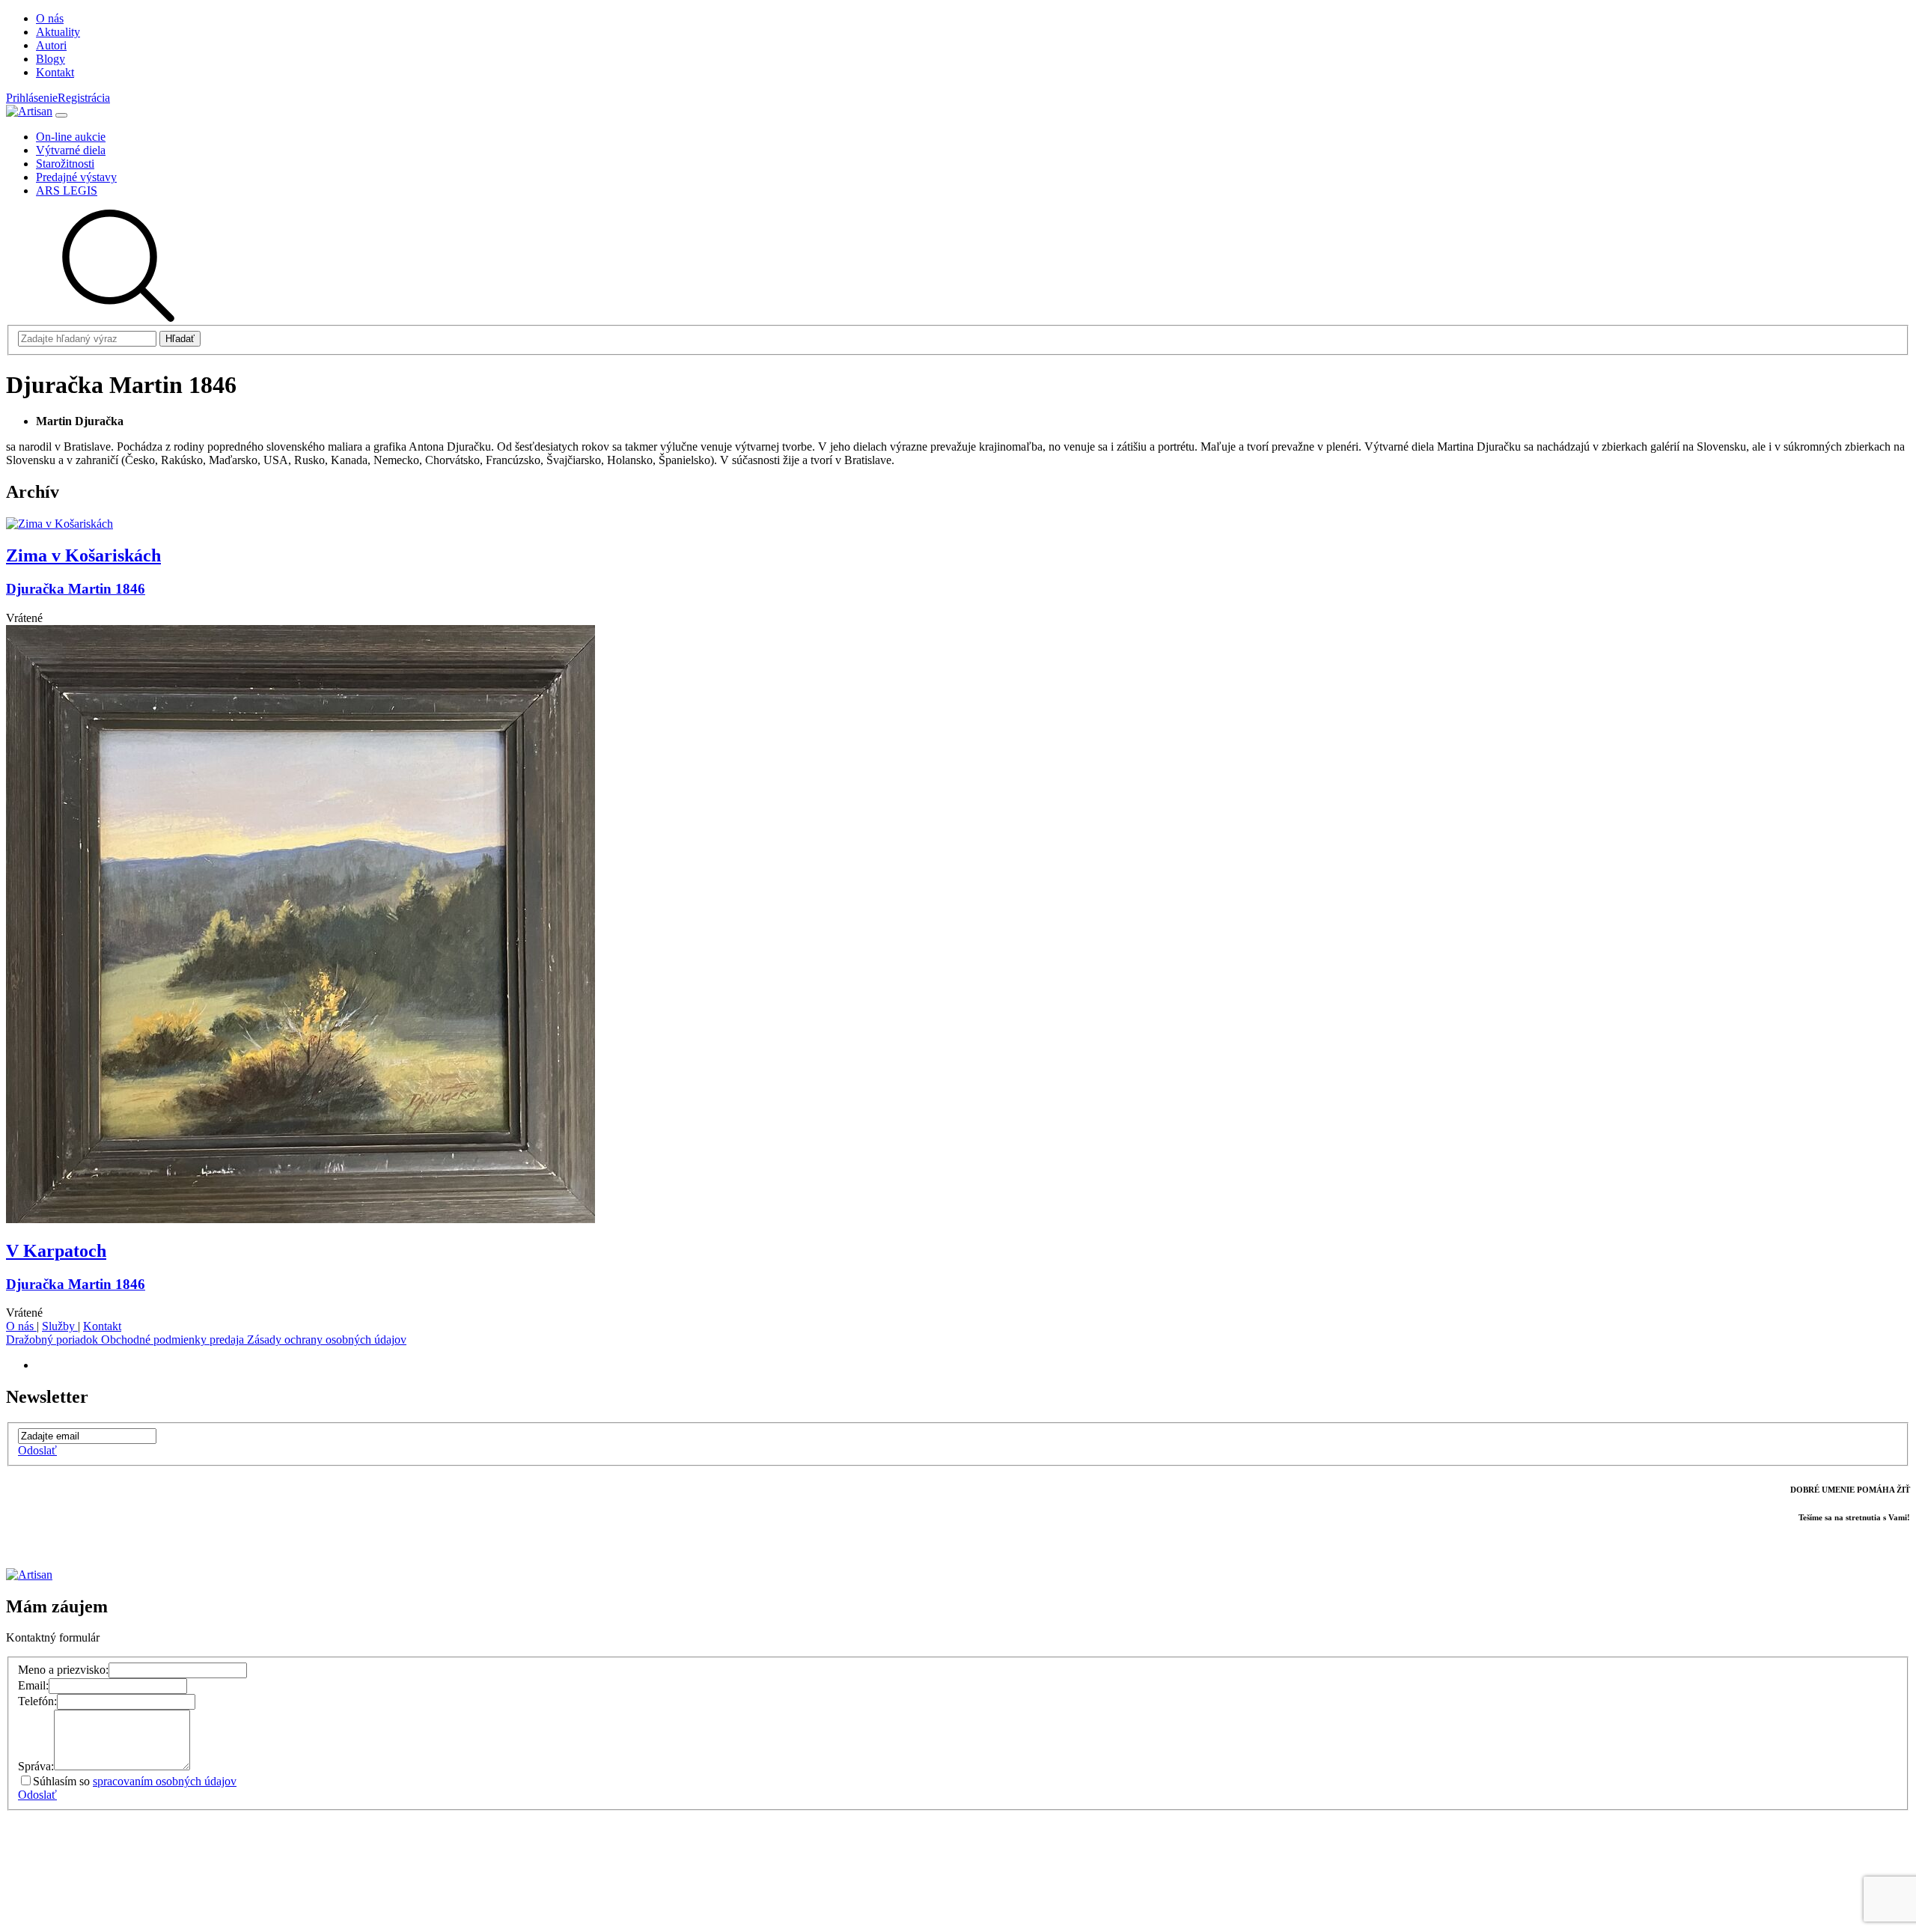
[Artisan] (29, 111)
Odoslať (37, 1450)
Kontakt (102, 1326)
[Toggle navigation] (61, 115)
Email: (33, 1685)
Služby (60, 1326)
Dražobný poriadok (54, 1340)
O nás (21, 1326)
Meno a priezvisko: (63, 1670)
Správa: (36, 1766)
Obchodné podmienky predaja (174, 1340)
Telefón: (37, 1701)
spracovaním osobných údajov (165, 1781)
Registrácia (84, 98)
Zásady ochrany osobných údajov (327, 1340)
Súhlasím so (135, 1781)
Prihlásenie (32, 98)
